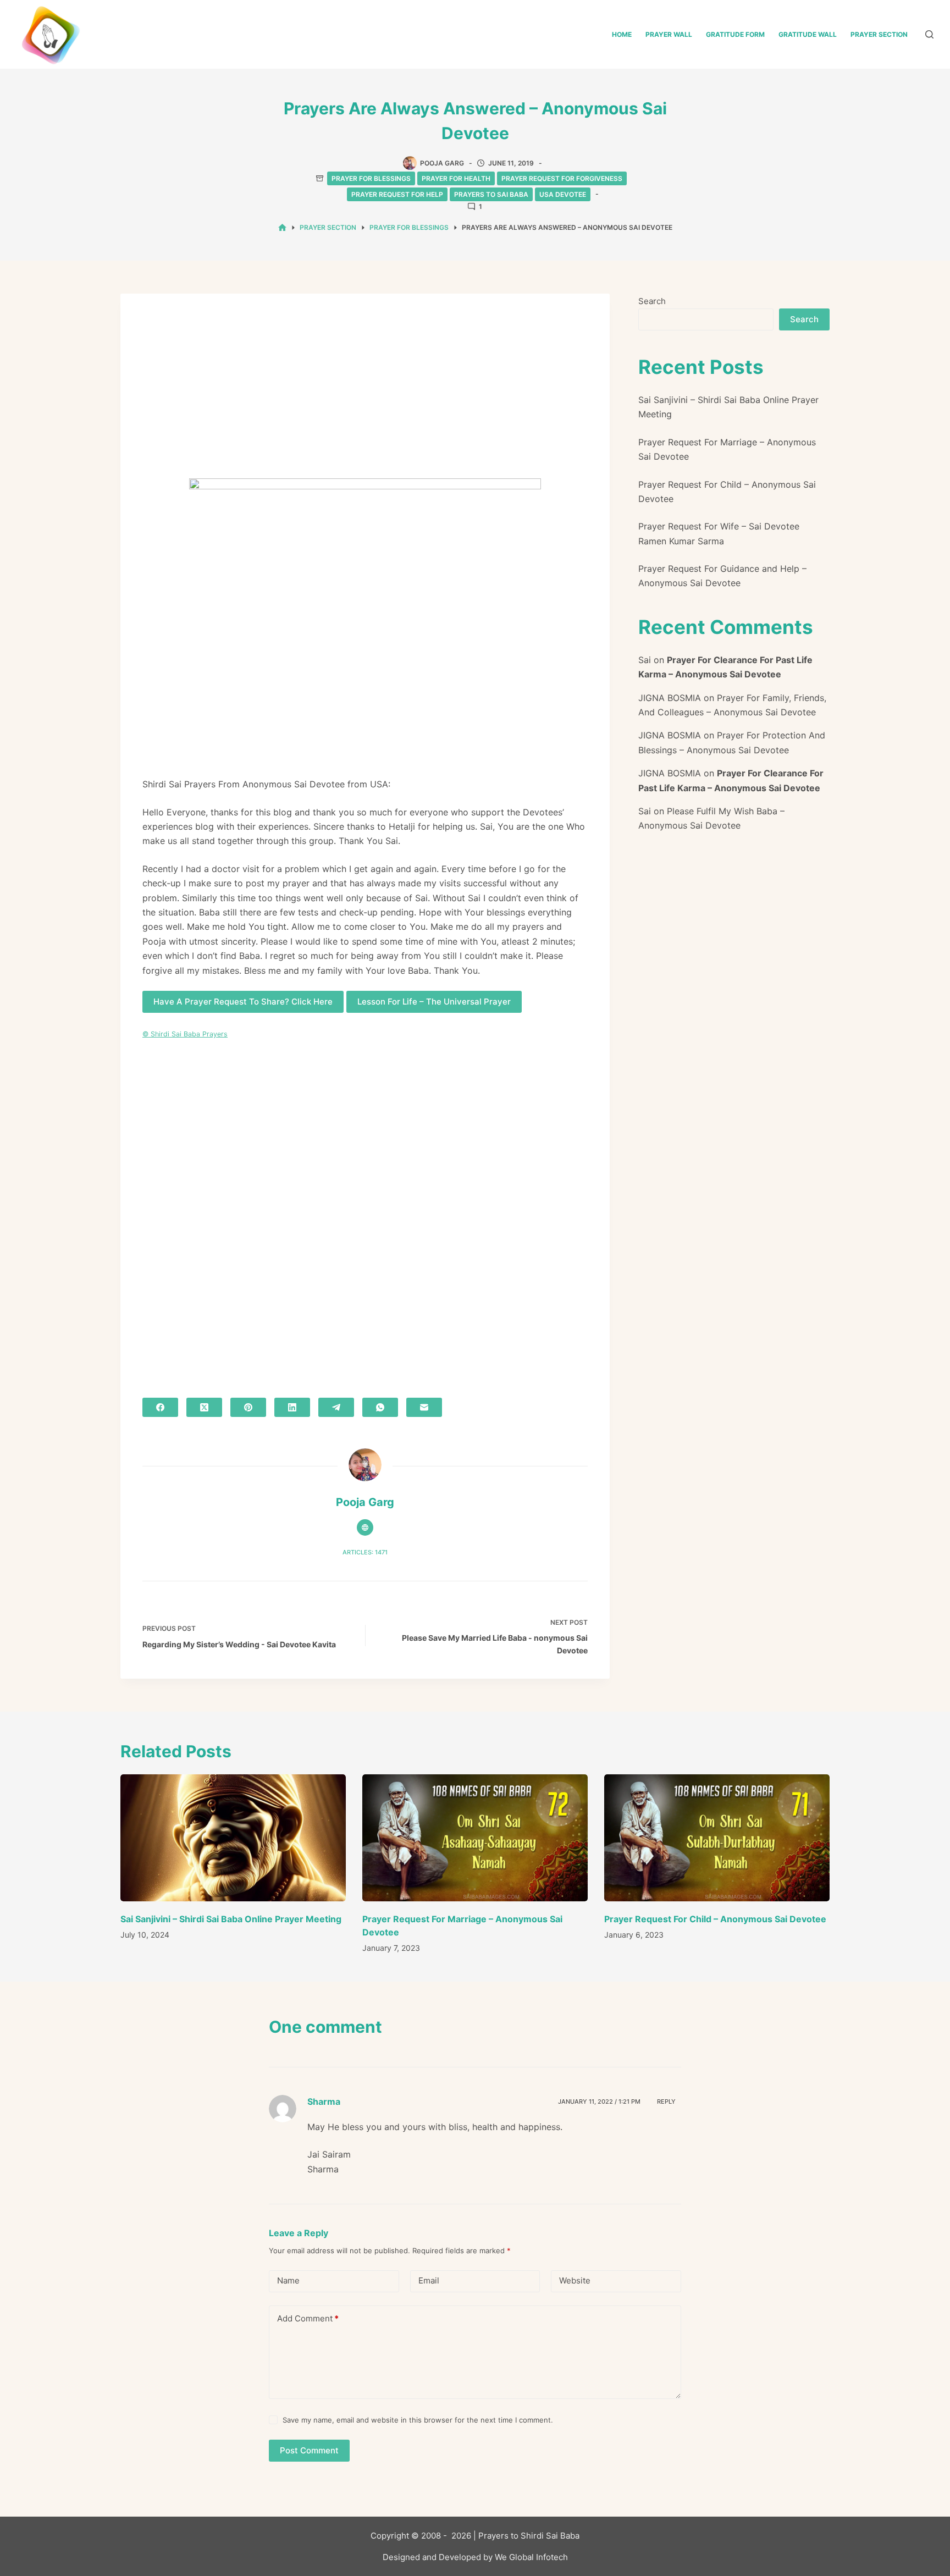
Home (622, 34)
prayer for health (456, 178)
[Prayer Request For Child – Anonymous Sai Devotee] (717, 1838)
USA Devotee (563, 194)
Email (429, 2280)
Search (652, 301)
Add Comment (308, 2318)
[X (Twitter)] (204, 1407)
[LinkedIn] (292, 1407)
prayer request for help (397, 194)
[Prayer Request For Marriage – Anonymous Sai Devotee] (475, 1838)
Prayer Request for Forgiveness (562, 178)
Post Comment (309, 2450)
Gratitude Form (735, 34)
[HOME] (282, 228)
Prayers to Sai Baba (491, 194)
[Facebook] (160, 1407)
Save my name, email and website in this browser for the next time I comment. (418, 2420)
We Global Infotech (531, 2557)
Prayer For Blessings (371, 178)
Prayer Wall (669, 34)
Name (288, 2280)
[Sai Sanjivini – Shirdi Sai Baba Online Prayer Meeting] (233, 1838)
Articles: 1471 (365, 1552)
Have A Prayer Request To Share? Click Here (243, 1002)
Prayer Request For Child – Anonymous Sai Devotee (715, 1919)
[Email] (424, 1407)
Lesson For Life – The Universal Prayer (434, 1002)
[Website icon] (365, 1527)
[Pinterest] (248, 1407)
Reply (666, 2101)
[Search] (929, 34)
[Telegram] (336, 1407)
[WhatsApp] (380, 1407)
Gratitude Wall (808, 34)
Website (575, 2280)
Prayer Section (879, 34)
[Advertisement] (365, 397)
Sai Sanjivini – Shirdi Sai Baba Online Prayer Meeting (231, 1919)
